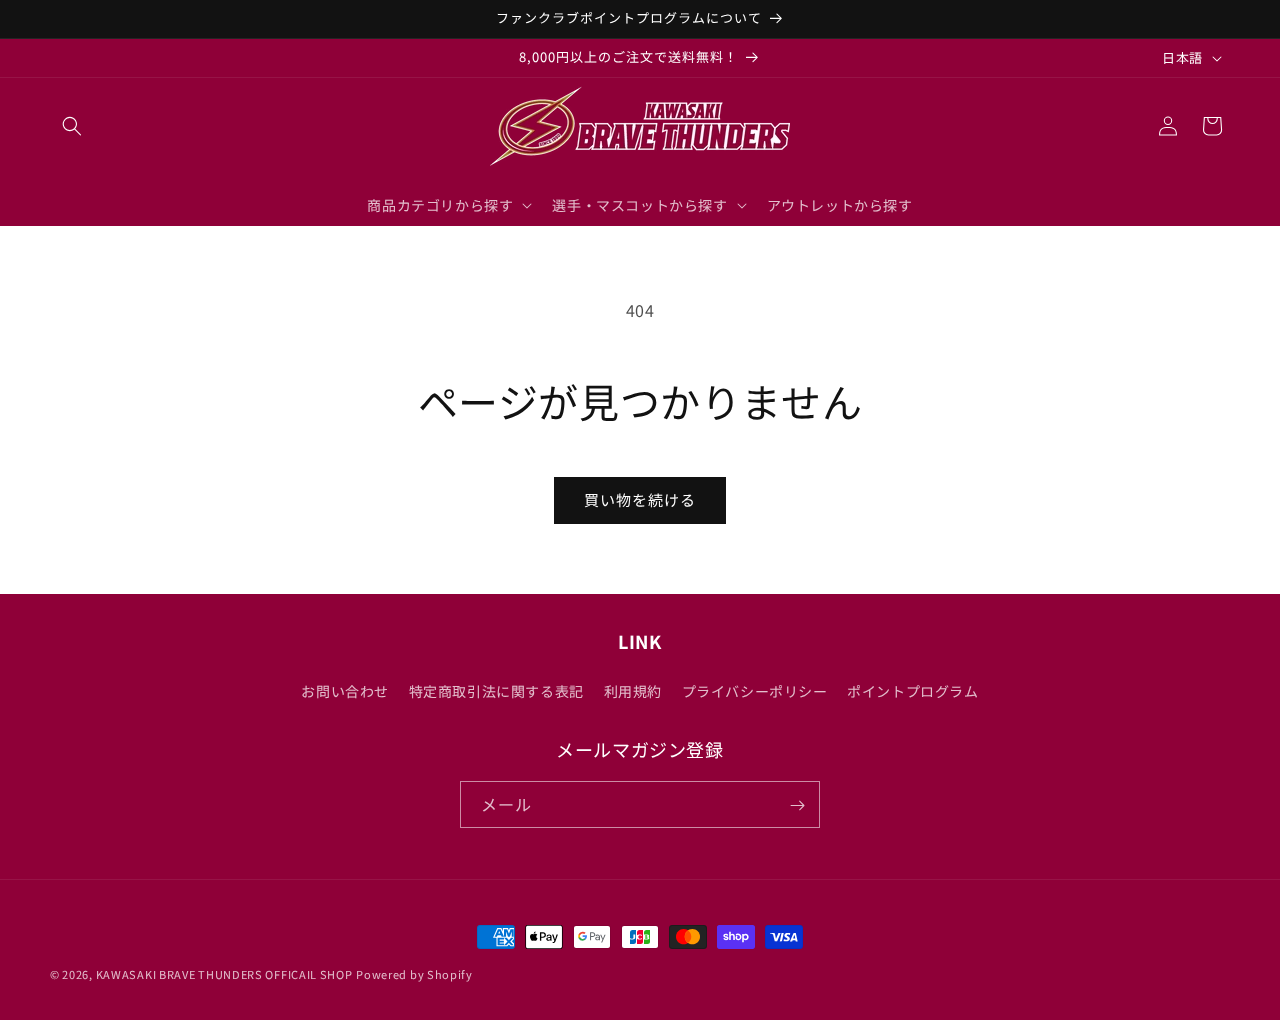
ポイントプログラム (912, 690)
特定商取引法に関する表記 (496, 690)
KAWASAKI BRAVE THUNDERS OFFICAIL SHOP (224, 974)
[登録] (797, 805)
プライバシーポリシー (755, 690)
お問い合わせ (345, 690)
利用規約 (633, 690)
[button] (72, 126)
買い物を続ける (640, 499)
